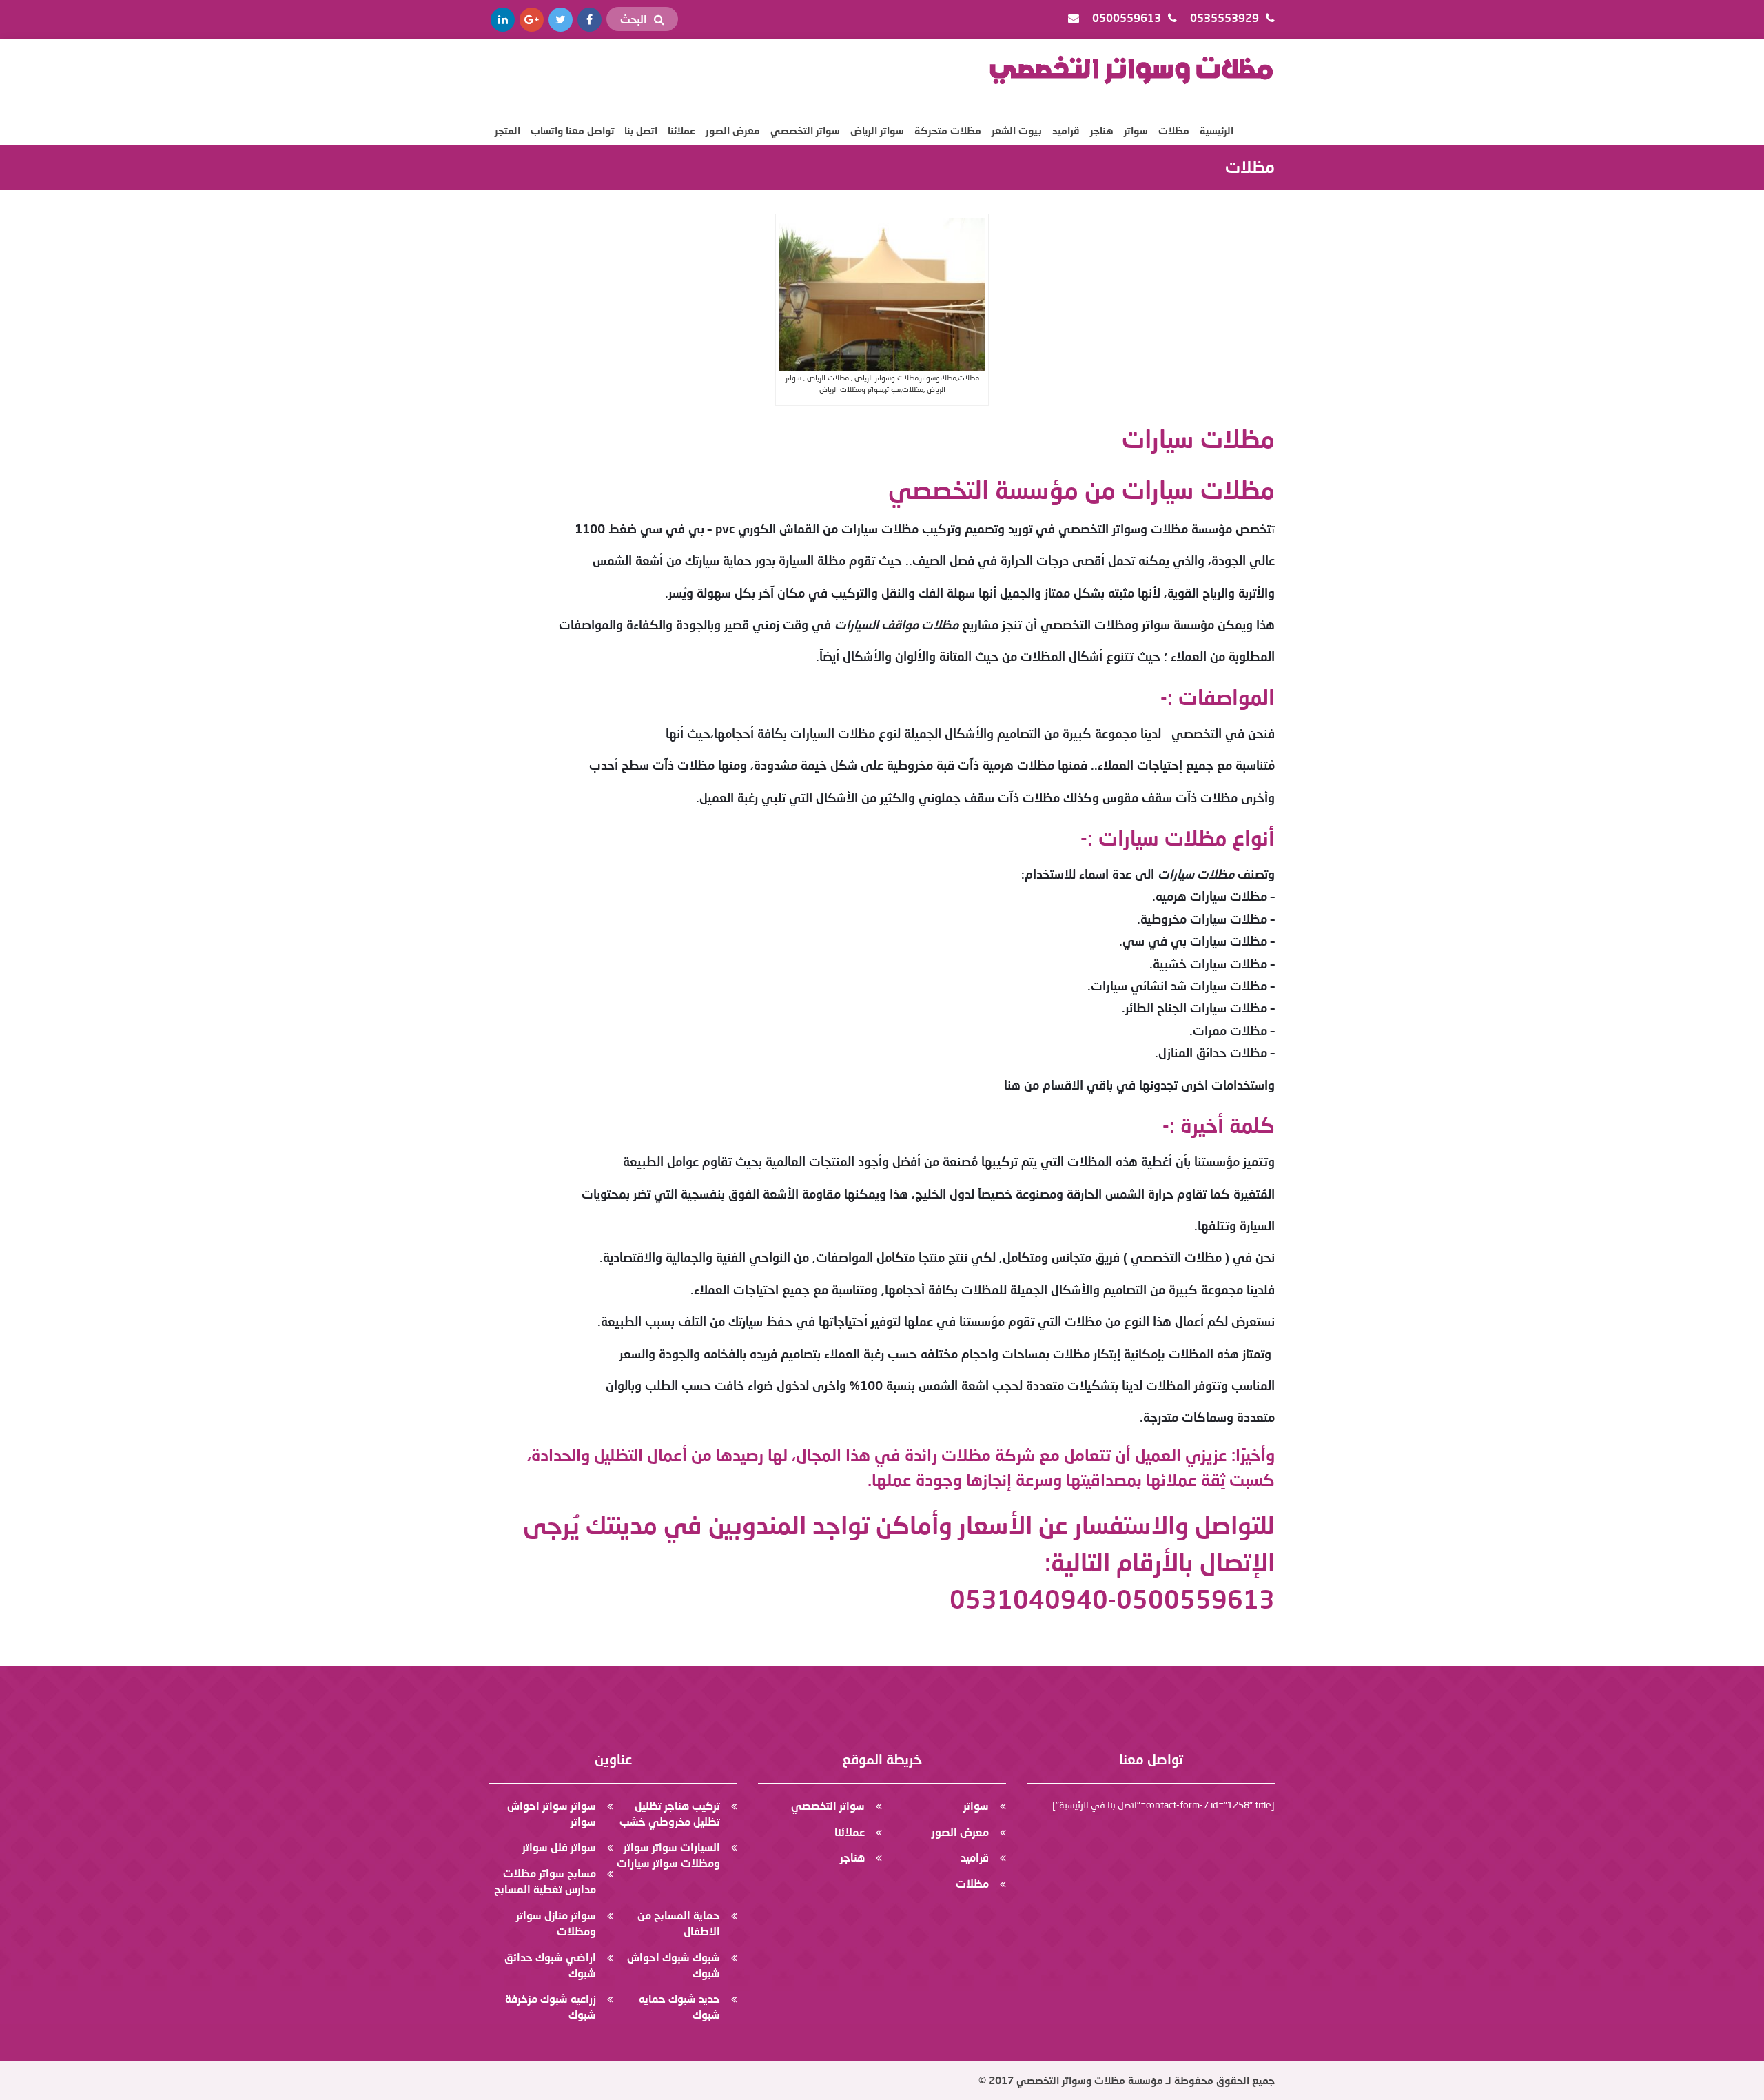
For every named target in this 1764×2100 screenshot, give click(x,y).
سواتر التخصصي (805, 130)
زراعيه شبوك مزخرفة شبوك (551, 2006)
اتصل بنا (641, 130)
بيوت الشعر (1017, 130)
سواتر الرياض (877, 130)
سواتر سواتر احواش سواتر (552, 1813)
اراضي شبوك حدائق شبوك (550, 1965)
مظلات (1174, 130)
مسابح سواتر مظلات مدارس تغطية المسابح (545, 1881)
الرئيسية (1217, 130)
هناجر (1102, 130)
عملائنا (681, 130)
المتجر (507, 130)
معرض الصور (733, 130)
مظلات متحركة (948, 130)
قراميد (1066, 130)
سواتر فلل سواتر (559, 1847)
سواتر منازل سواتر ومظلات (556, 1923)
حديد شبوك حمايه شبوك (679, 2006)
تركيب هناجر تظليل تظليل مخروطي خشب (670, 1813)
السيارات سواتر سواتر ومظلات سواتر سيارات (668, 1855)
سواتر (1136, 130)
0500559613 (1128, 18)
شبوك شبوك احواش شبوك (674, 1965)
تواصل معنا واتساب (572, 130)
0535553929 (1226, 18)
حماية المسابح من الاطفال (679, 1923)
